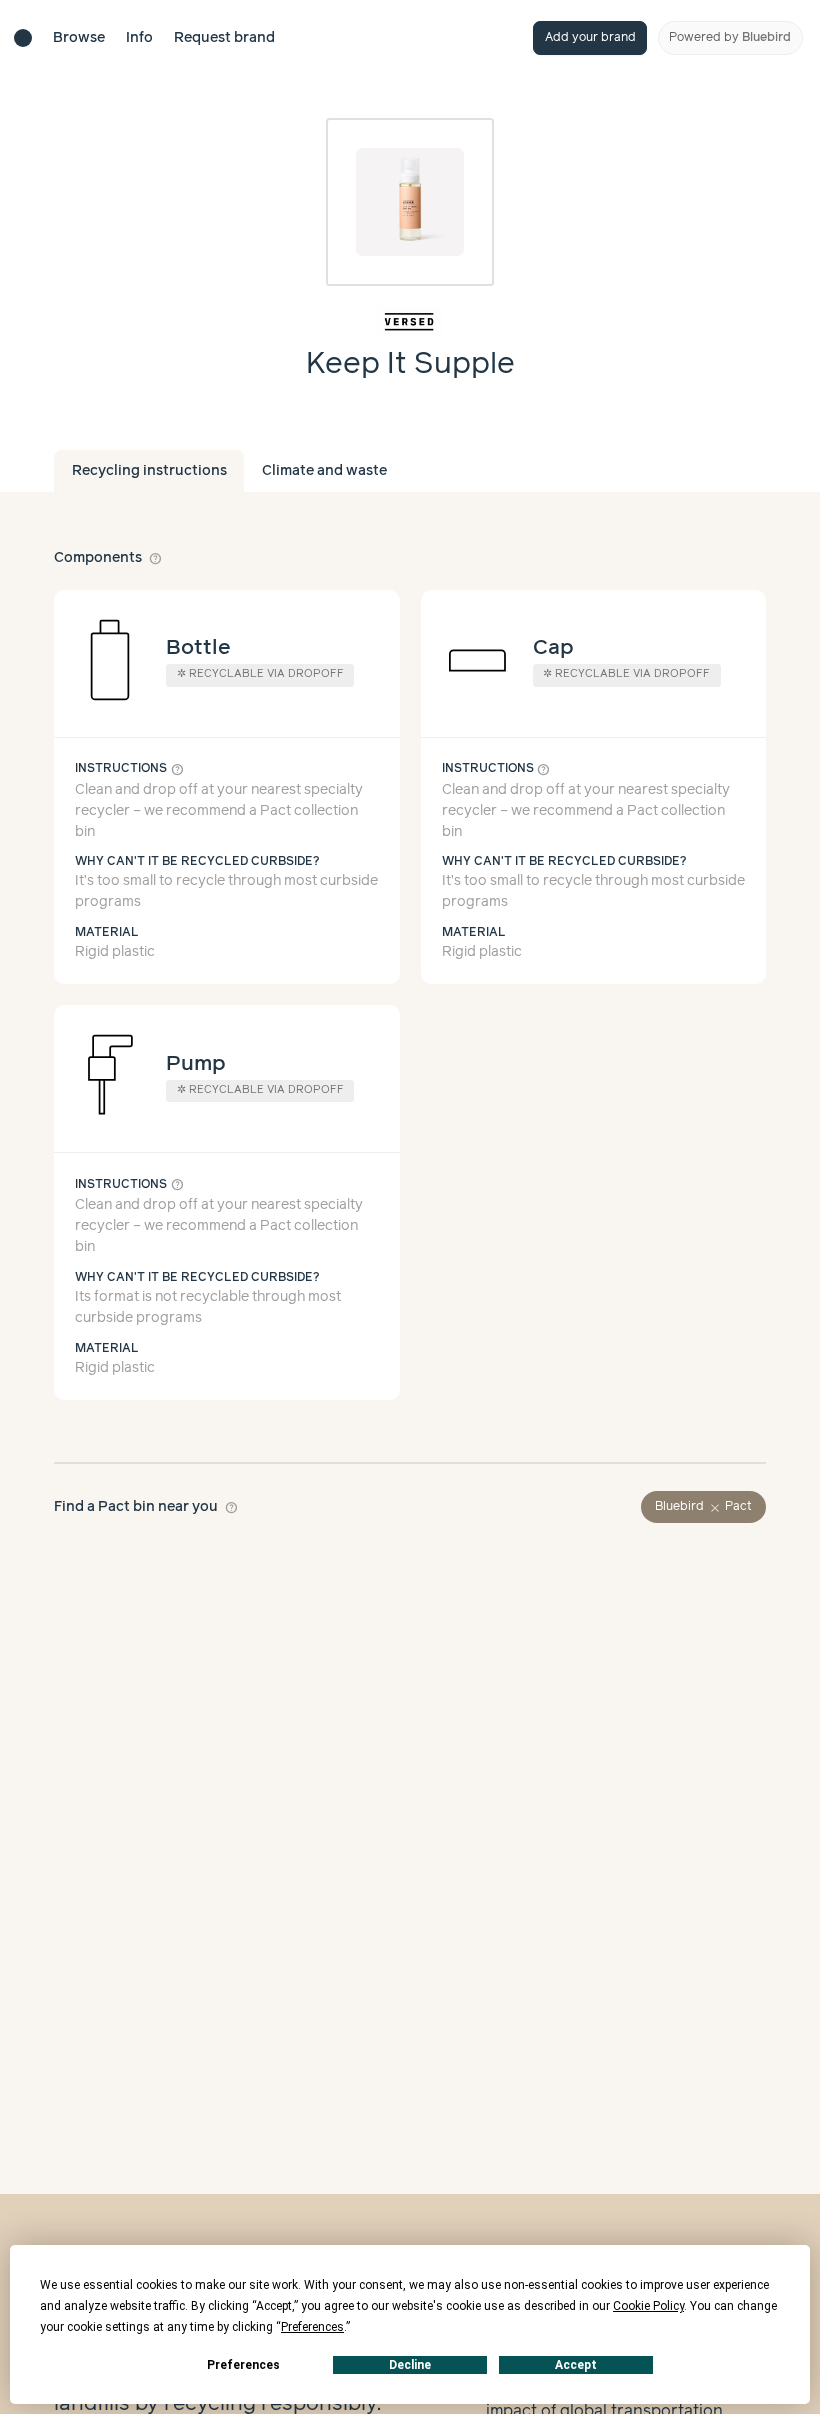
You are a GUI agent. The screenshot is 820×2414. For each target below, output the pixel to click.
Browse (79, 38)
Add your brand (590, 37)
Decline (410, 2365)
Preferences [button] (312, 2327)
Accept (576, 2365)
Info (139, 38)
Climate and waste (324, 471)
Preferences (243, 2365)
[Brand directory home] (23, 38)
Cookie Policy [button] (648, 2306)
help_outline (156, 558)
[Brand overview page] (410, 321)
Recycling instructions (149, 471)
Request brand (224, 38)
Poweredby (730, 37)
